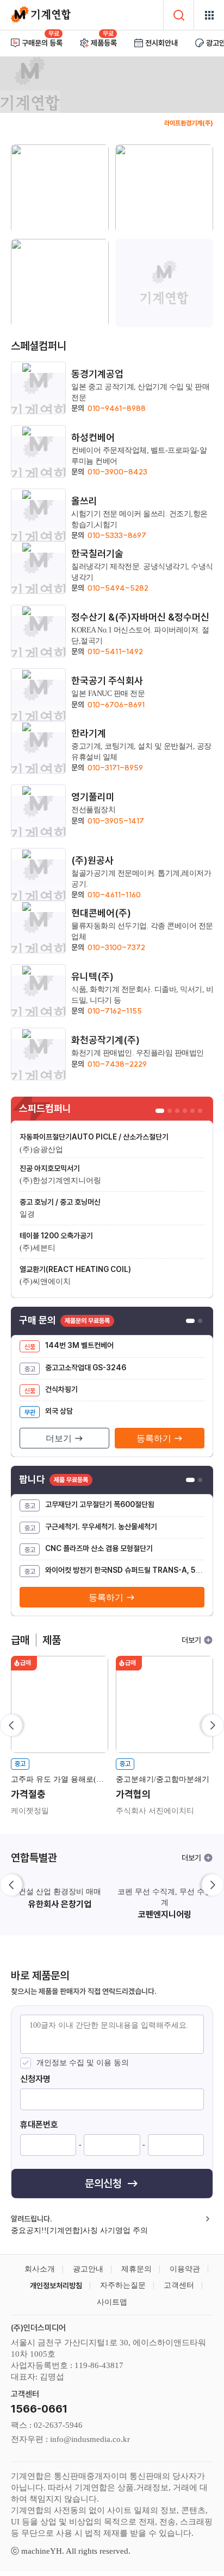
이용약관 (185, 2269)
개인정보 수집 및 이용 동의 (83, 2063)
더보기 (191, 1640)
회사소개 (40, 2269)
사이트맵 (112, 2302)
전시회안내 (161, 43)
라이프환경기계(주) (189, 123)
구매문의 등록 (42, 43)
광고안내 (88, 2269)
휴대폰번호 (39, 2125)
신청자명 (35, 2079)
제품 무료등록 (71, 1480)
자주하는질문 (123, 2285)
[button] (211, 1725)
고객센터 (179, 2285)
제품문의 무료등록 (87, 1321)
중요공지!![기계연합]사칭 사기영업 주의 (79, 2231)
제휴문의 (136, 2269)
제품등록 (104, 43)
